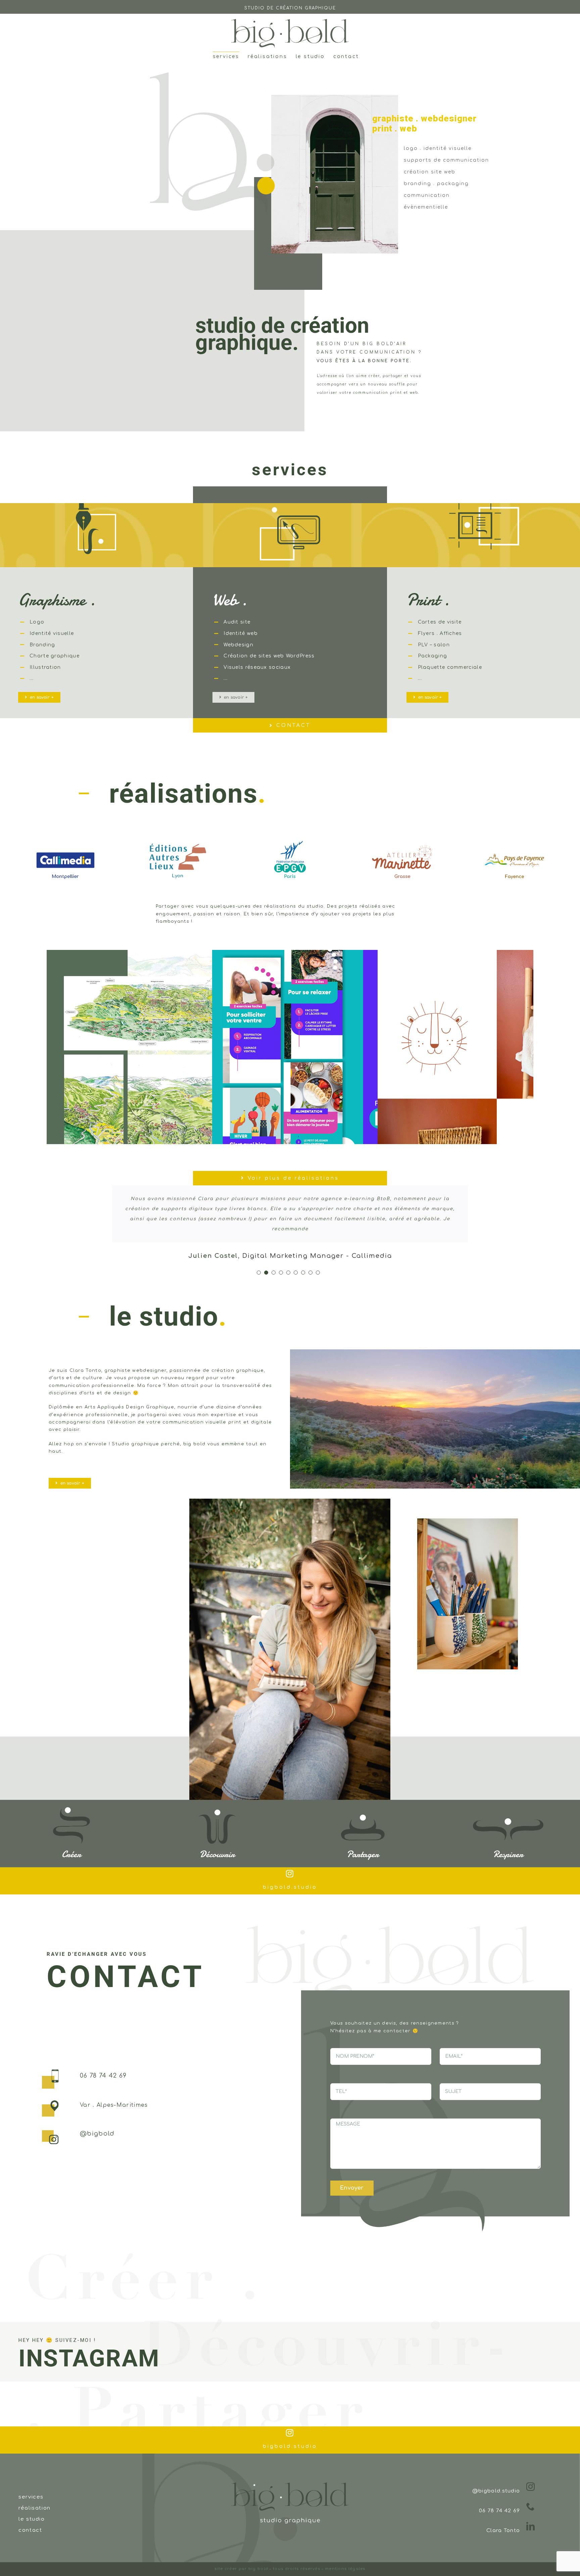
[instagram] (290, 1864)
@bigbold (97, 2124)
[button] (15, 860)
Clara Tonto (503, 2520)
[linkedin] (531, 2516)
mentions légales (345, 2559)
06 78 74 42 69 (103, 2066)
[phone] (531, 2497)
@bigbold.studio (496, 2481)
